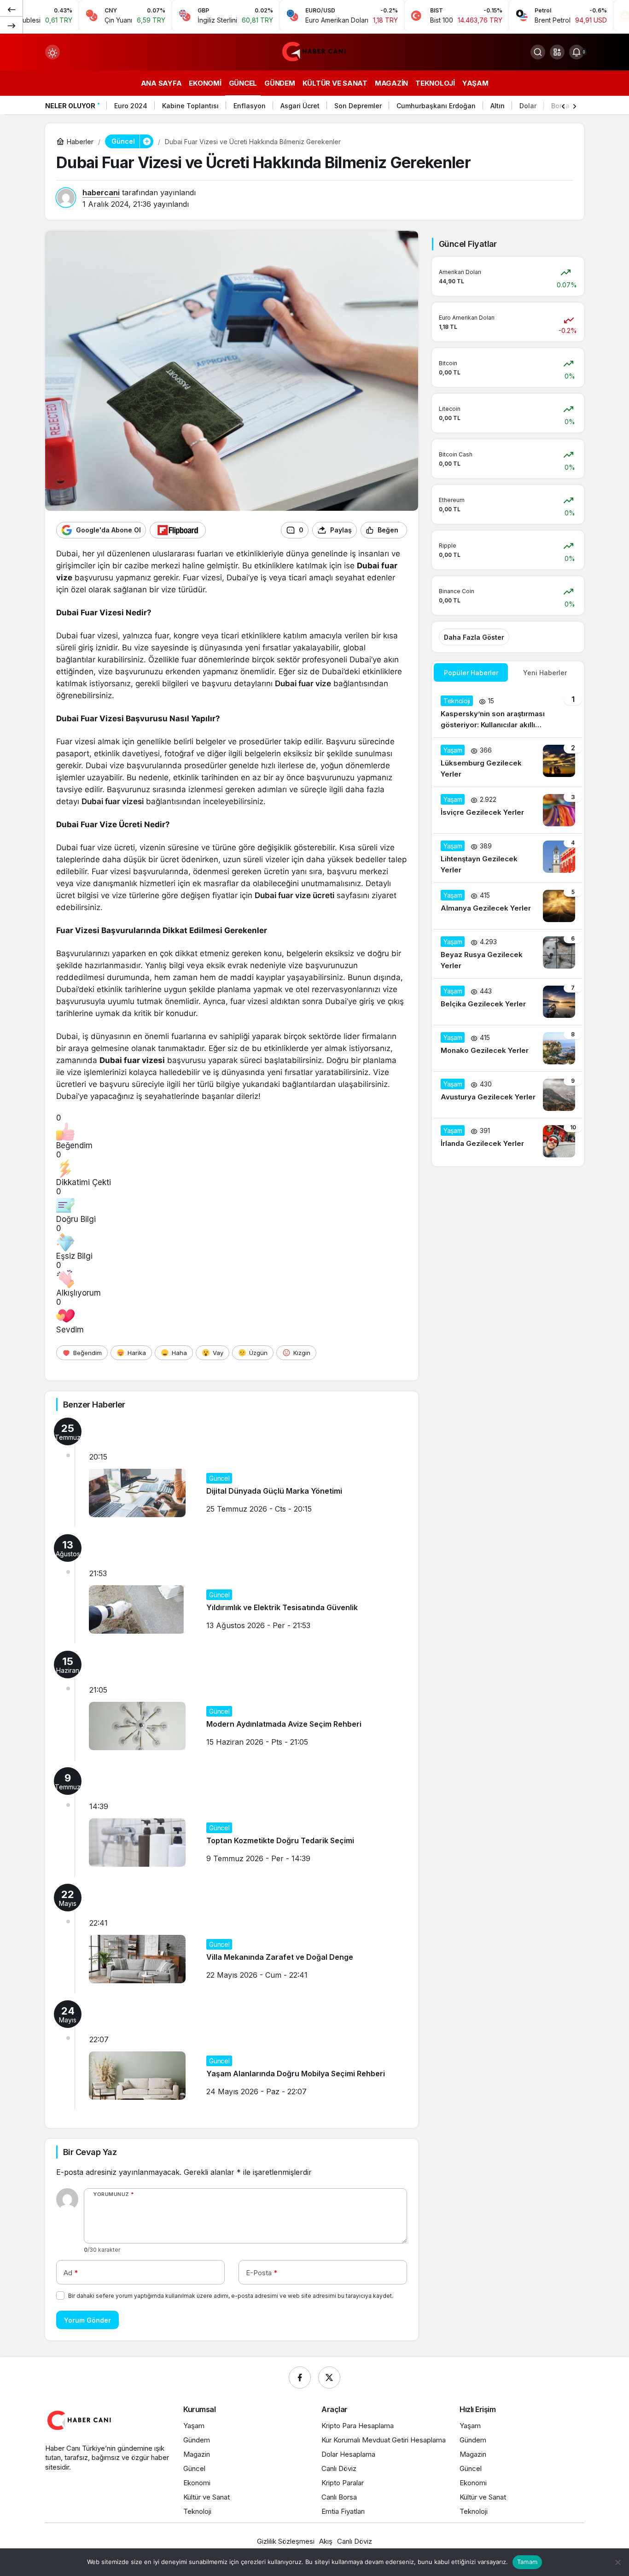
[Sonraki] (12, 25)
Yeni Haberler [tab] (545, 673)
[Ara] (538, 52)
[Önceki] (12, 9)
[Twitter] (329, 2377)
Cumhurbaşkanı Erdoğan (436, 106)
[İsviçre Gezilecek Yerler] (508, 810)
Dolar (528, 106)
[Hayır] (617, 2562)
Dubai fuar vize (303, 683)
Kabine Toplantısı (190, 106)
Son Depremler (358, 106)
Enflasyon (250, 106)
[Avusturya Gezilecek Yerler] (508, 1095)
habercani (101, 193)
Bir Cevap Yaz (90, 2152)
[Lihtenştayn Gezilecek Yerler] (508, 858)
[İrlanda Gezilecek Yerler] (508, 1141)
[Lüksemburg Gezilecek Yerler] (508, 762)
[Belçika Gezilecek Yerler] (508, 1002)
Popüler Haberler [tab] (471, 673)
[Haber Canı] (314, 51)
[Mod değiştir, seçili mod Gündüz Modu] (52, 52)
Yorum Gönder (87, 2320)
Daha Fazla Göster (474, 637)
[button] (557, 52)
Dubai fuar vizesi (113, 801)
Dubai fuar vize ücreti (294, 895)
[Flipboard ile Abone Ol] (178, 530)
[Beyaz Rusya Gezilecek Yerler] (508, 954)
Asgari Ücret (300, 106)
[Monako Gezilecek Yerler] (508, 1048)
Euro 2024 (131, 106)
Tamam (527, 2562)
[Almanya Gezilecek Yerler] (508, 906)
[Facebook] (300, 2377)
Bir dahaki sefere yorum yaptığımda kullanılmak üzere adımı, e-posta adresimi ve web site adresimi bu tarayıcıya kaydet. (231, 2296)
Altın (498, 106)
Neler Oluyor (70, 106)
